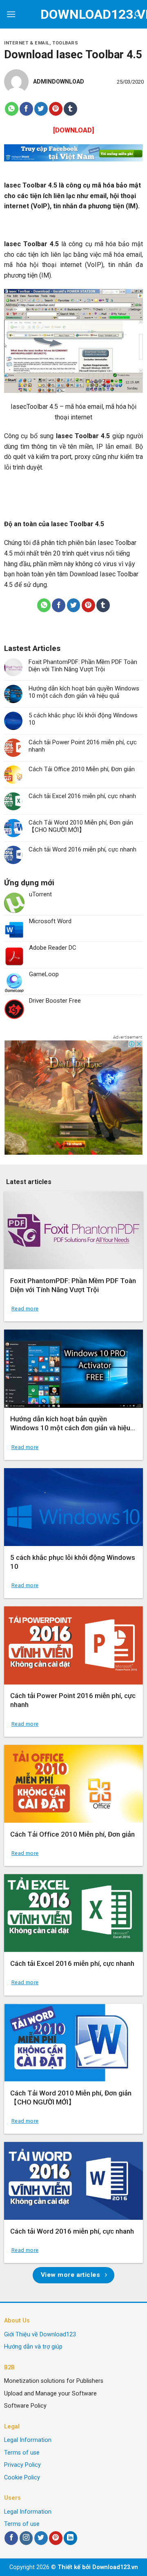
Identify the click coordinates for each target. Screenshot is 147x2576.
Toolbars (65, 43)
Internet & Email (27, 43)
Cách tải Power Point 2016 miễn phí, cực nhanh (83, 746)
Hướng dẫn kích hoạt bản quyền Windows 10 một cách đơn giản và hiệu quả (84, 692)
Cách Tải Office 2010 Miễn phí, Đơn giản (82, 769)
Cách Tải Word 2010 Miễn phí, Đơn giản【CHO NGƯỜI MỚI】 (81, 826)
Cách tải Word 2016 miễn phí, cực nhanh (82, 849)
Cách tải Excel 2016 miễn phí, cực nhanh (82, 796)
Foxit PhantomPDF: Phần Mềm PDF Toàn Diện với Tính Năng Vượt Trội (83, 666)
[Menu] (11, 14)
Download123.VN (74, 14)
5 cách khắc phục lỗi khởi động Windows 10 (83, 719)
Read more (25, 1309)
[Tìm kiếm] (138, 14)
